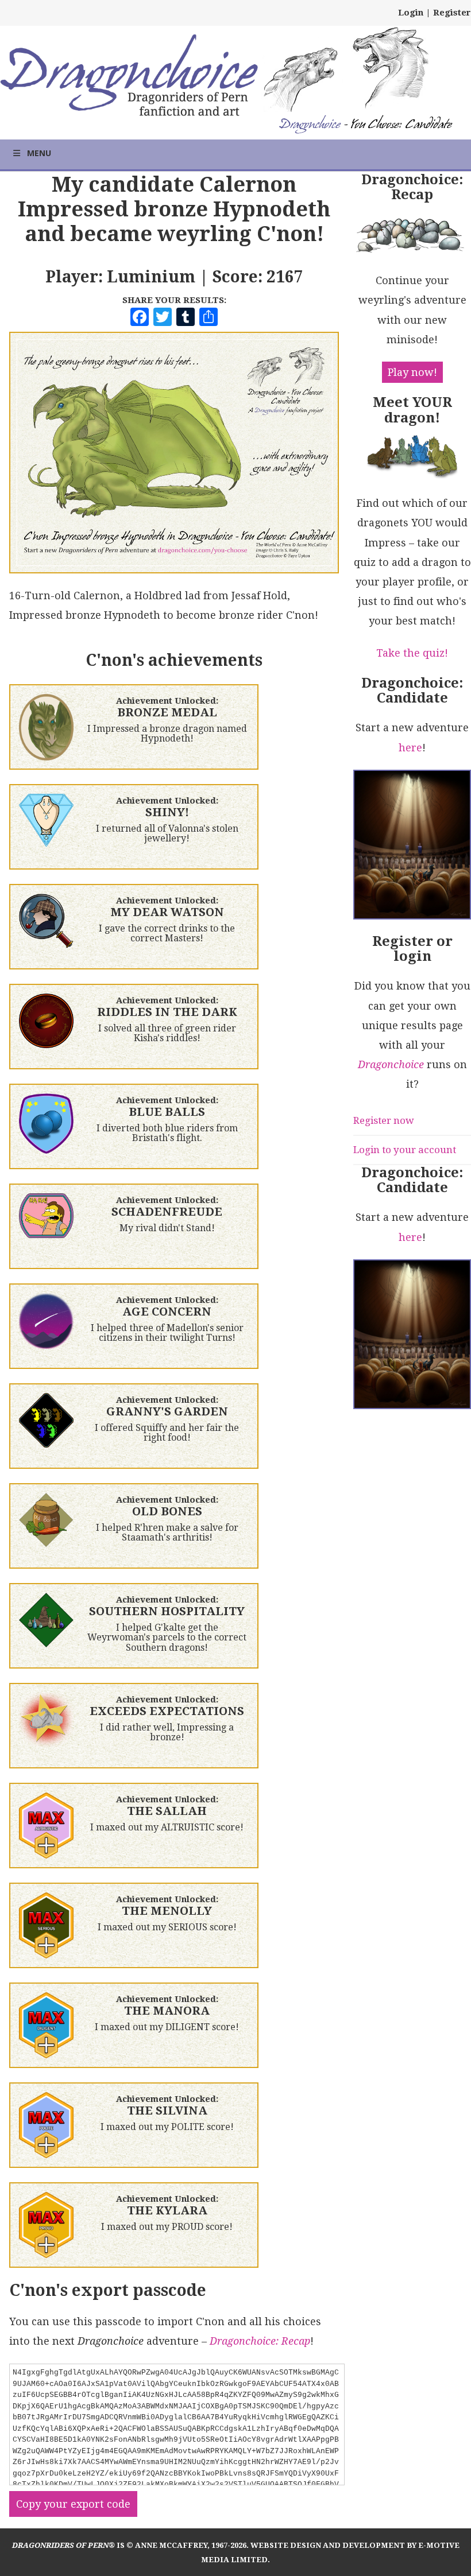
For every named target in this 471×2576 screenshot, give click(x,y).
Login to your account (405, 1150)
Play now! (412, 372)
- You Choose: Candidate (365, 125)
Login (411, 13)
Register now (384, 1120)
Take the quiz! (412, 653)
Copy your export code (73, 2504)
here (410, 748)
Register (452, 13)
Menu (39, 153)
